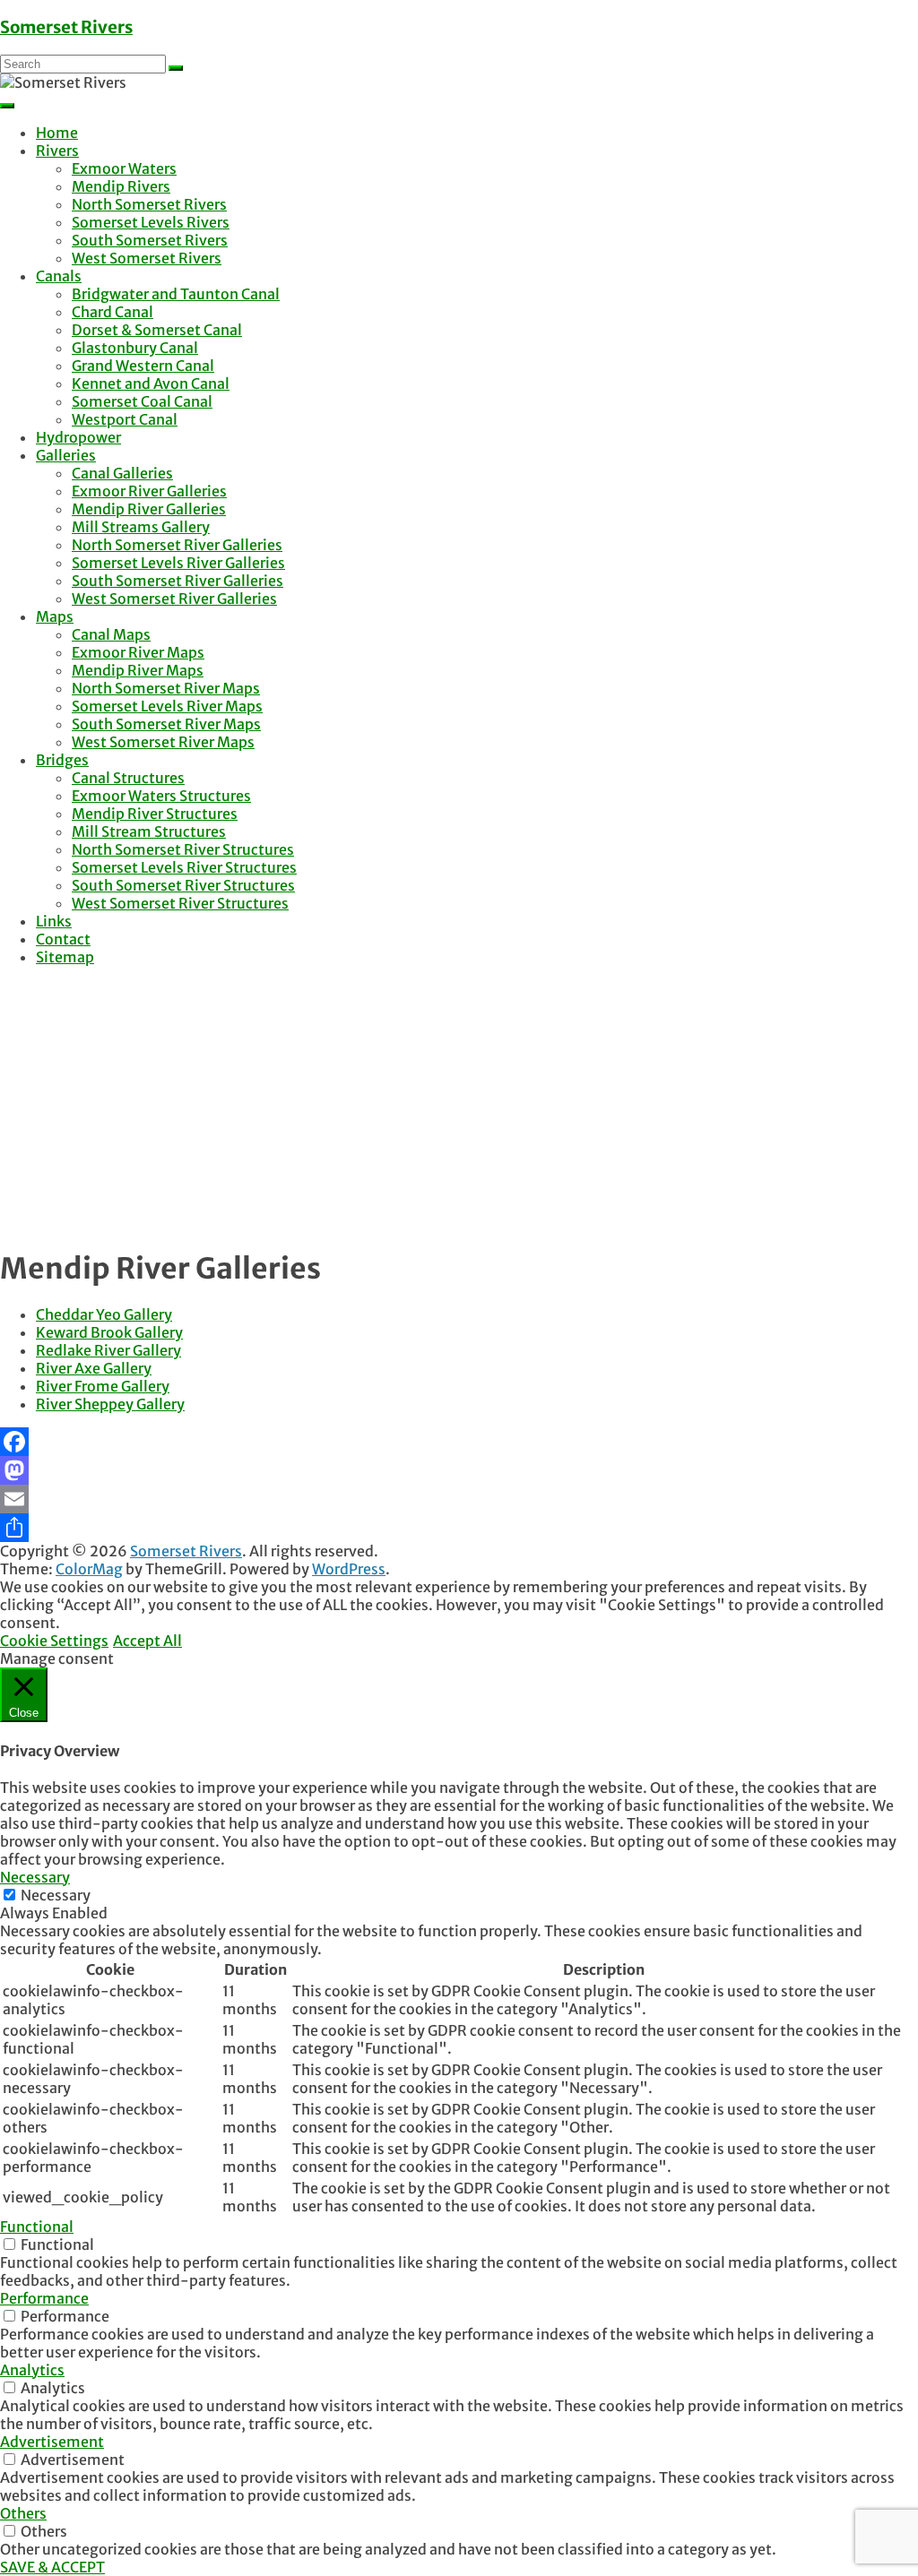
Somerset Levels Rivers (151, 222)
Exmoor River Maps (138, 652)
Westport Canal (125, 419)
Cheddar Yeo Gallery (104, 1314)
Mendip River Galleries (149, 509)
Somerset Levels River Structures (184, 867)
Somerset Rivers (66, 27)
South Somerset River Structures (183, 885)
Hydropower (78, 437)
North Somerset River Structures (183, 849)
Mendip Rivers (121, 186)
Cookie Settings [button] (54, 1641)
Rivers (57, 151)
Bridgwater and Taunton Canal (176, 294)
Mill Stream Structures (149, 831)
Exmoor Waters (124, 168)
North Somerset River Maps (166, 688)
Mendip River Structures (155, 814)
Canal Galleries (122, 473)
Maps (55, 616)
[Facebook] (321, 1442)
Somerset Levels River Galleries (178, 563)
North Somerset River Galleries (177, 545)
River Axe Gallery (94, 1368)
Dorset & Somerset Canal (157, 330)
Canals (59, 276)
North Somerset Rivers (149, 204)
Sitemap (65, 957)
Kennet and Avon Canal (151, 383)
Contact (63, 939)
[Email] (321, 1499)
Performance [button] (44, 2298)
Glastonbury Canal (135, 348)
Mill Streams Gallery (141, 527)
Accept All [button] (147, 1641)
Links (54, 921)
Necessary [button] (35, 1877)
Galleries (66, 455)
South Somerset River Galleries (178, 581)
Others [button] (23, 2513)
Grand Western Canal (143, 366)
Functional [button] (37, 2227)
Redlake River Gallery (108, 1350)
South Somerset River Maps (166, 724)
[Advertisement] (321, 1106)
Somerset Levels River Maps (167, 706)
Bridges (62, 760)
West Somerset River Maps (163, 742)
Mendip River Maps (138, 670)
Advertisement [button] (52, 2442)
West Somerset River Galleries (174, 599)
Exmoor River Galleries (149, 491)
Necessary (56, 1895)
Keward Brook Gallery (109, 1332)
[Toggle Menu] (7, 106)
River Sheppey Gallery (110, 1404)
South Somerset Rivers (150, 240)
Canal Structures (128, 778)
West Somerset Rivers (147, 258)
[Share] (321, 1528)
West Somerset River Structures (180, 903)
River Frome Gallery (103, 1386)
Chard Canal (113, 312)
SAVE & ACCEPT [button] (52, 2567)
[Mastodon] (321, 1470)
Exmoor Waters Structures (161, 796)
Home (57, 133)
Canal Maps (111, 634)
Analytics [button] (32, 2370)
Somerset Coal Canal (142, 401)
